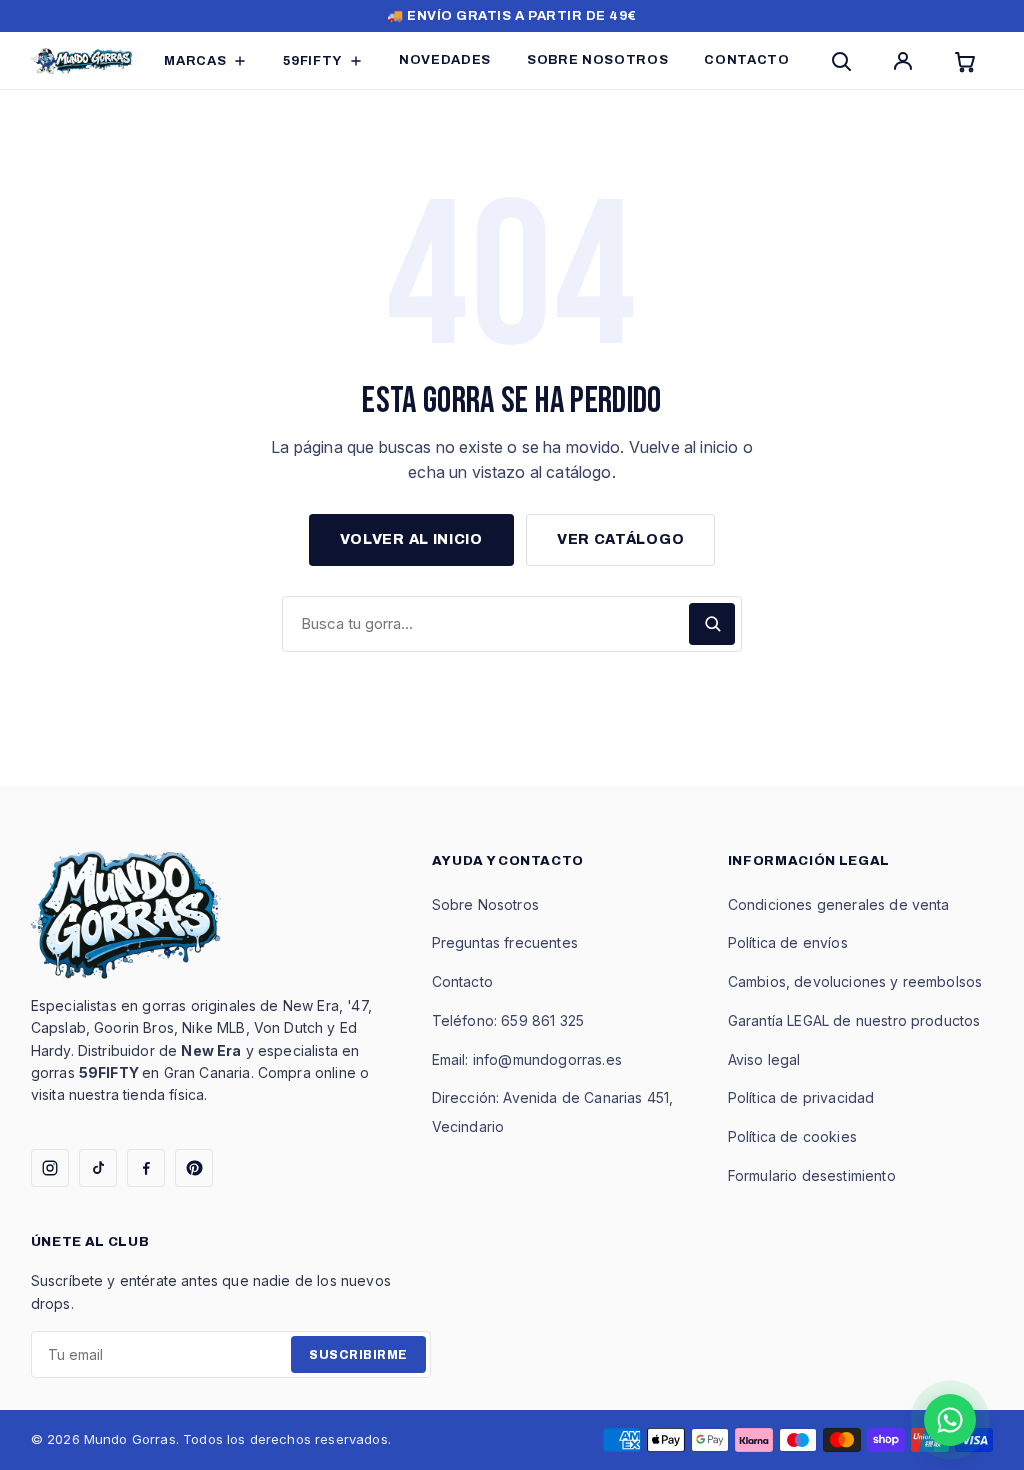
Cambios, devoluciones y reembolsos (855, 981)
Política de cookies (792, 1136)
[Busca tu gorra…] (712, 624)
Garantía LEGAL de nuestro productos (854, 1020)
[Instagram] (50, 1168)
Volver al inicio (411, 539)
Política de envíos (788, 942)
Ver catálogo (620, 539)
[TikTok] (98, 1168)
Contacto (462, 981)
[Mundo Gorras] (82, 61)
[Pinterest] (194, 1168)
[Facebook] (146, 1168)
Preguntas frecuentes (505, 942)
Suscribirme (358, 1355)
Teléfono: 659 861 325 (508, 1020)
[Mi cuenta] (907, 61)
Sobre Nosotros (485, 904)
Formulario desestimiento (812, 1175)
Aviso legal (764, 1059)
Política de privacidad (801, 1097)
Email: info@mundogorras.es (527, 1059)
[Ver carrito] (969, 61)
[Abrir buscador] (845, 61)
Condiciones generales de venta (839, 904)
